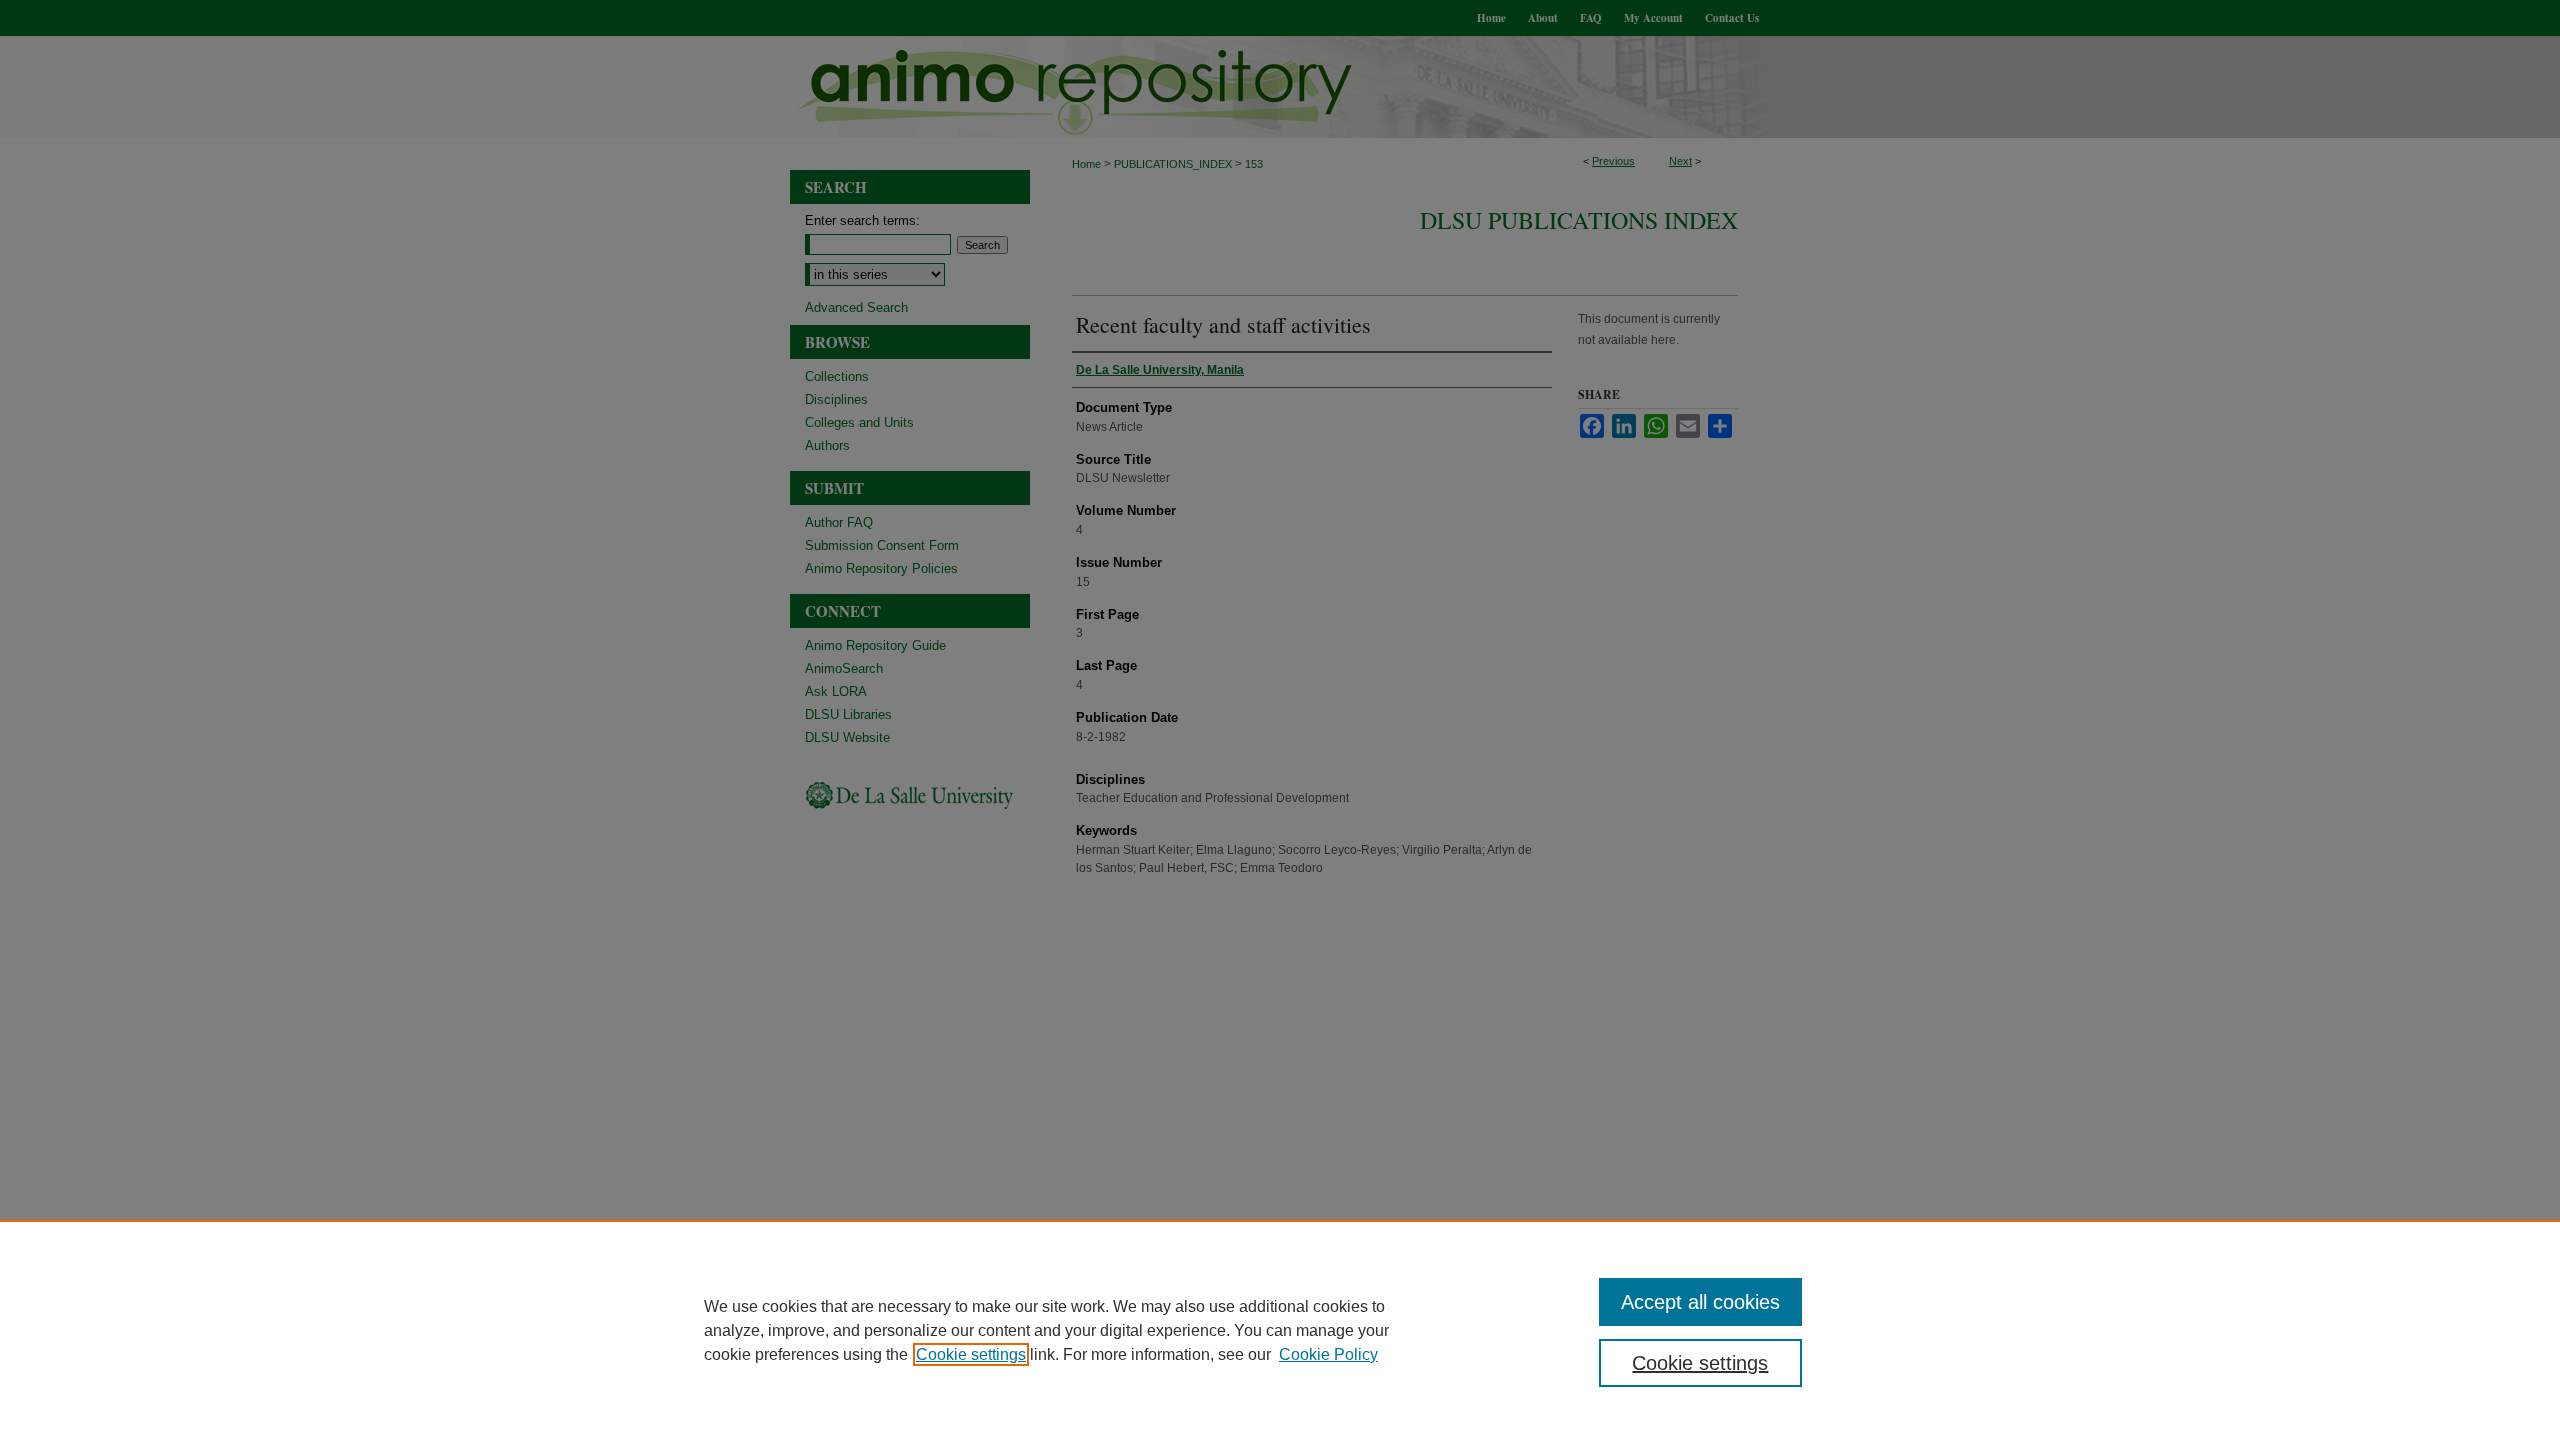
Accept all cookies (1700, 1302)
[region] (1280, 1330)
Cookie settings (971, 1354)
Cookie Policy (1328, 1354)
